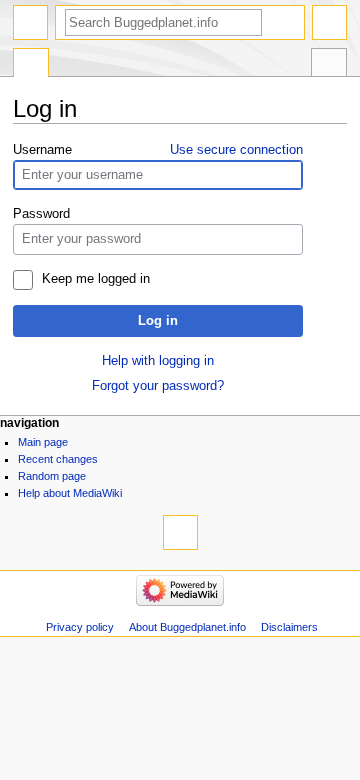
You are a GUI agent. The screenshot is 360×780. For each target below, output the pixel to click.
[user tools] (329, 22)
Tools (329, 65)
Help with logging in (158, 361)
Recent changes (58, 459)
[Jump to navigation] (30, 22)
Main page (43, 442)
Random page (52, 476)
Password (41, 214)
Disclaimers (289, 627)
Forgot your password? (158, 386)
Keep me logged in (96, 279)
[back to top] (180, 532)
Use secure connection (236, 150)
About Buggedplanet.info (187, 627)
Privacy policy (80, 627)
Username (42, 150)
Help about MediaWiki (70, 493)
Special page (31, 65)
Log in (158, 321)
